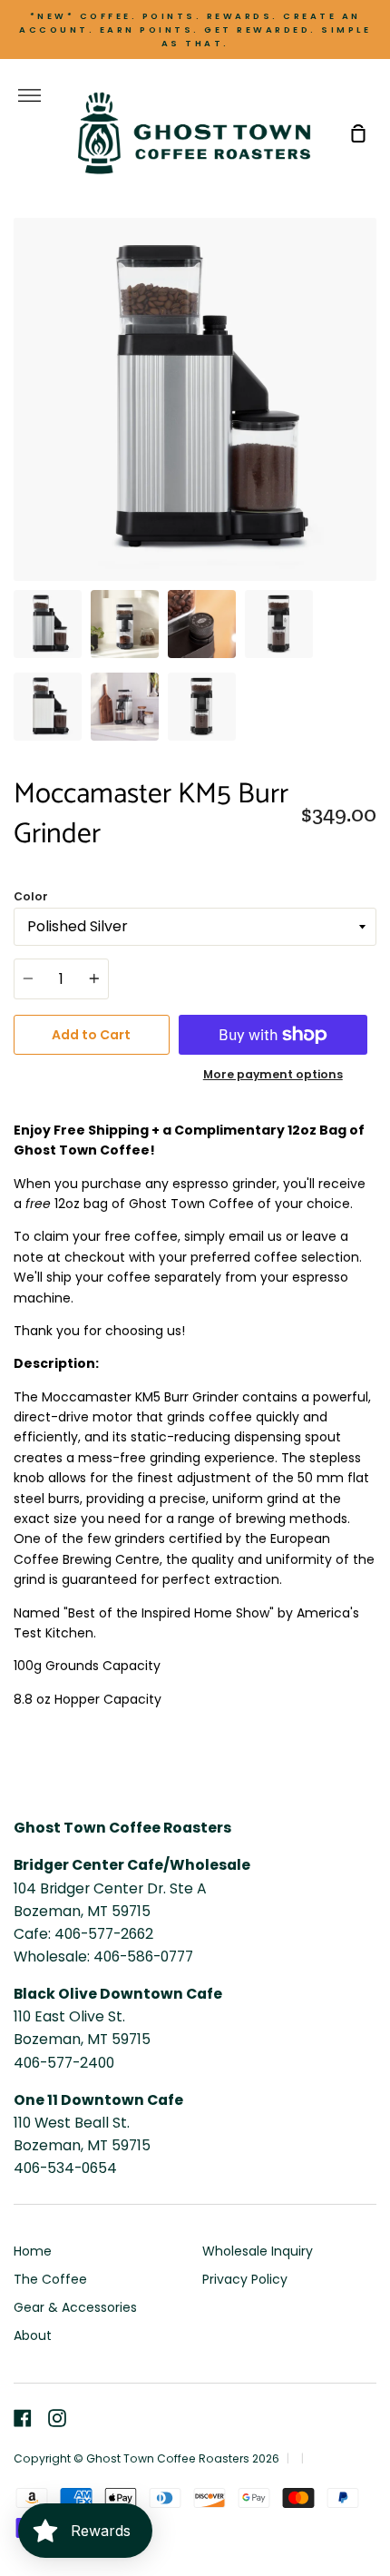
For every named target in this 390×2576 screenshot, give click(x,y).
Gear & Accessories (75, 2307)
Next (371, 468)
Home (33, 2251)
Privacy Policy (245, 2279)
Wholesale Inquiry (258, 2251)
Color (31, 896)
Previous (19, 468)
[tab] (48, 624)
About (33, 2335)
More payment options (273, 1074)
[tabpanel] (195, 399)
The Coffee (50, 2279)
